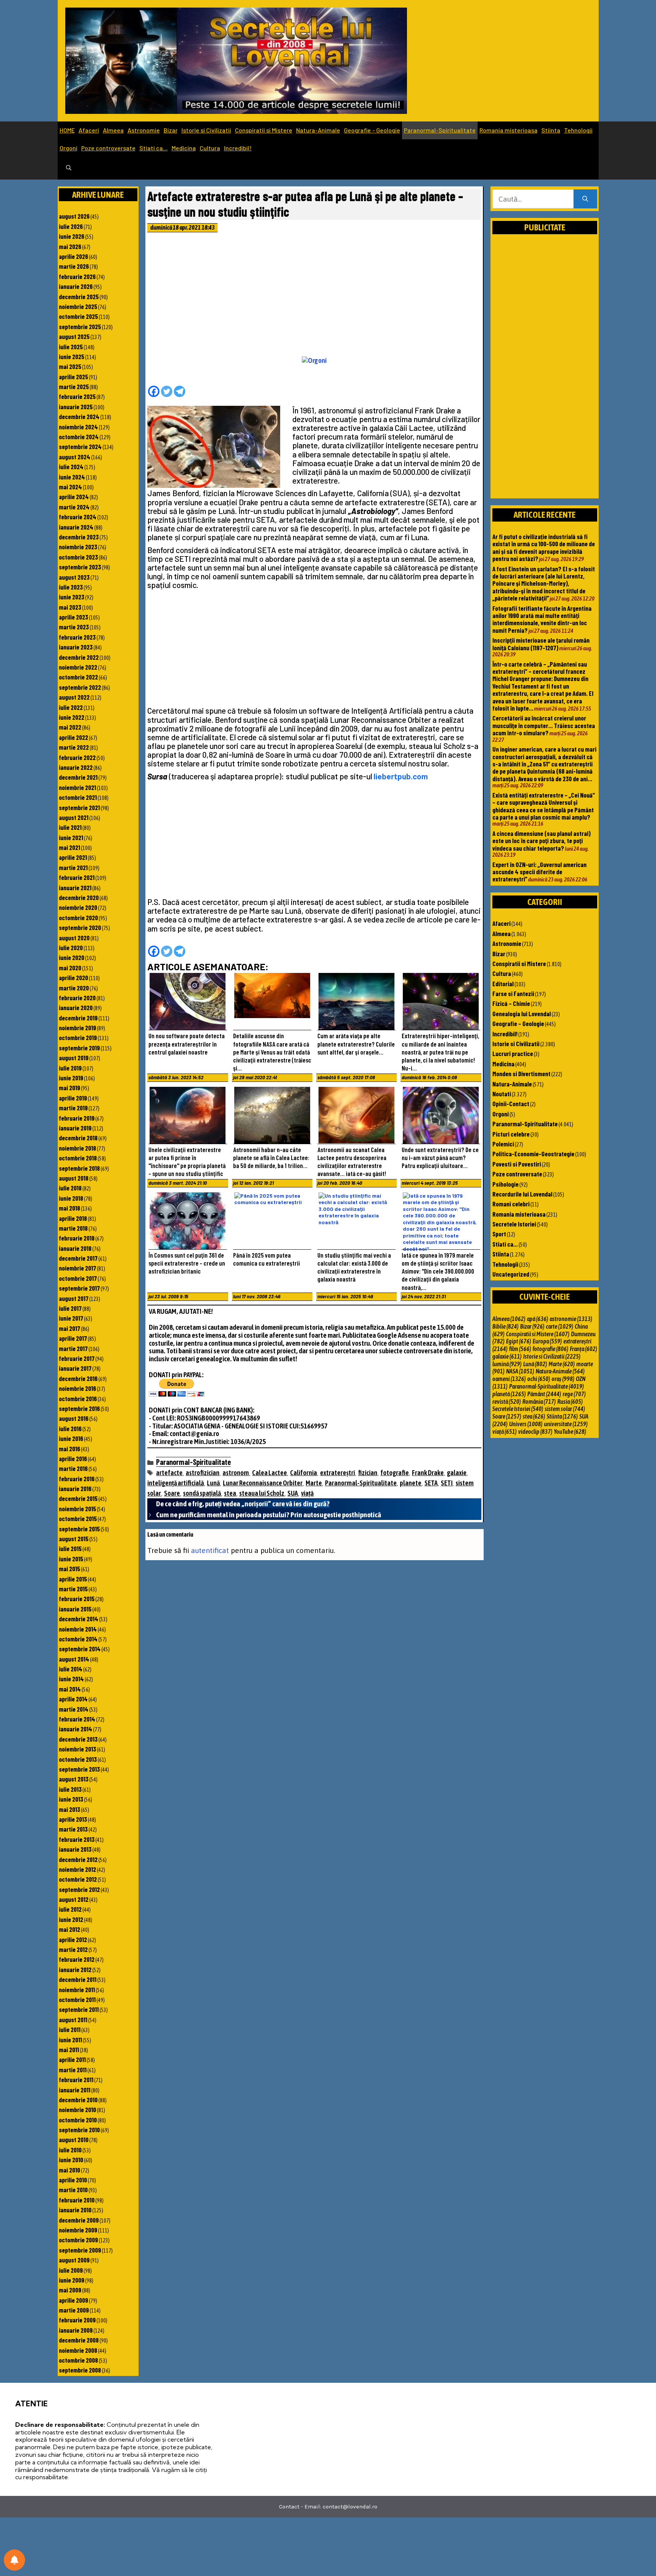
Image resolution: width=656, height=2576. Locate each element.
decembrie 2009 (79, 2220)
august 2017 (74, 1298)
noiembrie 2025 (78, 306)
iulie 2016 (70, 1428)
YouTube (570, 1431)
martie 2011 (73, 2070)
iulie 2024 (71, 467)
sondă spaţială (202, 1493)
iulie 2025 (71, 347)
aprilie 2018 (73, 1218)
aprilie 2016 (73, 1458)
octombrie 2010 (78, 2120)
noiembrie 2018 (77, 1148)
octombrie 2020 (78, 918)
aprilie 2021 (73, 857)
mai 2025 (70, 366)
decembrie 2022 (79, 657)
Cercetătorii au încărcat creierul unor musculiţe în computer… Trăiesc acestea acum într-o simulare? (544, 725)
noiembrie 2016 (77, 1388)
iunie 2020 (72, 957)
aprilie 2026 (73, 256)
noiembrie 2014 (78, 1629)
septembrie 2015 (79, 1529)
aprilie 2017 (73, 1338)
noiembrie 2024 (78, 427)
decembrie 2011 (78, 1979)
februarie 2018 (77, 1238)
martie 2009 (74, 2310)
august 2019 (74, 1058)
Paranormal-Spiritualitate (440, 130)
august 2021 (74, 817)
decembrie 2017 (78, 1258)
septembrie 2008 (80, 2370)
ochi (539, 1379)
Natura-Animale (318, 130)
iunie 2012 (71, 1919)
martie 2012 (73, 1949)
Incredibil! (238, 148)
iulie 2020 (71, 947)
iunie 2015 (71, 1559)
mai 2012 (69, 1929)
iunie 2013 (71, 1799)
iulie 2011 (70, 2029)
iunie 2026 (72, 236)
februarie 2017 (77, 1358)
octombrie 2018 (78, 1158)
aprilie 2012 (73, 1939)
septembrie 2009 (80, 2250)
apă (538, 1319)
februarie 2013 (77, 1839)
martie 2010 (73, 2190)
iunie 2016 (71, 1438)
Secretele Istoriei (514, 1224)
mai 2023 (70, 607)
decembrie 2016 (78, 1378)
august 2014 (74, 1659)
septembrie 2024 (80, 446)
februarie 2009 (77, 2320)
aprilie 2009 (73, 2300)
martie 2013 (73, 1829)
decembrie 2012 (78, 1859)
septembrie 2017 (79, 1288)
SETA (431, 1483)
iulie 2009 (71, 2270)
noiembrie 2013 (77, 1749)
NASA (520, 1371)
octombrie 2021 (78, 797)
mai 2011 (69, 2049)
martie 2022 (74, 747)
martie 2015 (73, 1589)
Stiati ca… (154, 148)
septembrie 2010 (79, 2130)
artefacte (169, 1473)
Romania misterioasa (509, 130)
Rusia (570, 1402)
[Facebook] (154, 391)
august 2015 (74, 1539)
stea (230, 1493)
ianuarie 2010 (75, 2210)
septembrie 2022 (80, 687)
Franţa (583, 1349)
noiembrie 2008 (78, 2350)
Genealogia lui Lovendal (522, 1014)
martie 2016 (73, 1468)
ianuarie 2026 (76, 286)
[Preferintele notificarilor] (14, 2560)
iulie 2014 (71, 1669)
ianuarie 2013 (75, 1849)
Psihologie (505, 1184)
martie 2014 (74, 1709)
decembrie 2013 (78, 1739)
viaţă (307, 1493)
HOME (67, 130)
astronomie (571, 1319)
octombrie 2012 (78, 1879)
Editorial (503, 984)
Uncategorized (511, 1274)
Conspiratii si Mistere (264, 130)
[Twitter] (167, 391)
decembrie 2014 (79, 1619)
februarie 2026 (77, 276)
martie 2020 (74, 988)
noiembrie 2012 (77, 1869)
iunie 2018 (71, 1198)
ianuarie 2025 (76, 407)
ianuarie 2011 (75, 2090)
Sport (499, 1234)
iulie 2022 (71, 707)
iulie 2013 (70, 1789)
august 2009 (74, 2260)
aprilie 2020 (73, 977)
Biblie (505, 1326)
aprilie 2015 (73, 1579)
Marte (314, 1483)
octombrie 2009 (78, 2240)
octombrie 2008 (78, 2360)
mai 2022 (70, 727)
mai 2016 (69, 1449)
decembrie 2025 (79, 296)
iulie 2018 (70, 1188)
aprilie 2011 (72, 2059)
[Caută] (585, 199)
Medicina (184, 148)
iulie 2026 (71, 226)
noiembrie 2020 (78, 907)
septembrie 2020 (80, 927)
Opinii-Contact (511, 1104)
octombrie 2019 (78, 1037)
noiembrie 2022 (78, 667)
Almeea (113, 130)
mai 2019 (69, 1088)
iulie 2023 (71, 587)
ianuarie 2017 (75, 1368)
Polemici (503, 1144)
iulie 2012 (70, 1909)
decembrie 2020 (79, 897)
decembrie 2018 (78, 1138)
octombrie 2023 (78, 557)
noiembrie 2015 (77, 1509)
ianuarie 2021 (75, 888)
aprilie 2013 (73, 1819)
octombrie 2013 (78, 1759)
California (304, 1473)
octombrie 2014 (78, 1639)
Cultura (210, 148)
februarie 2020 (77, 998)
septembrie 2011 (79, 2009)
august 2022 (74, 697)
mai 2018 (69, 1208)
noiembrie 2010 (77, 2109)
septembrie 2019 (79, 1048)
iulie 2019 (70, 1068)
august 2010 (74, 2139)
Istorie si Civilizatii (206, 130)
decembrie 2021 (78, 777)
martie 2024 (74, 507)
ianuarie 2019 (75, 1128)
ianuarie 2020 (76, 1007)
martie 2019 (73, 1108)
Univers (526, 1424)
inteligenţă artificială (176, 1483)
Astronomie (144, 130)
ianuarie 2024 (76, 527)
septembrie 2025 (80, 326)
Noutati (502, 1094)
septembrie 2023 (80, 567)
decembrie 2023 (79, 537)
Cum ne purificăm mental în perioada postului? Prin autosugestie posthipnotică (269, 1515)
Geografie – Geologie (372, 130)
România (539, 1402)
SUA (293, 1493)
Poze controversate (108, 148)
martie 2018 (73, 1228)
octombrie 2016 (78, 1398)
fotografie (395, 1473)
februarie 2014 (77, 1719)
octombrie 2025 (78, 316)
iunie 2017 (71, 1318)
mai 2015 (69, 1569)
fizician (368, 1473)
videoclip (535, 1431)
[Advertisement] (314, 296)
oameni (509, 1379)
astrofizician (203, 1473)
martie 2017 (73, 1348)
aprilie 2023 (73, 617)
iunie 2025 (72, 356)
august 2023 (74, 577)
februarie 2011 (76, 2079)
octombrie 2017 (78, 1278)
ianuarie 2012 (75, 1969)
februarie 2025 (77, 396)
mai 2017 (69, 1328)
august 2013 (74, 1779)
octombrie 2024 (79, 437)
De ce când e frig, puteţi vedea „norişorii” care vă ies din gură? (243, 1504)
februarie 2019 (77, 1118)
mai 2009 (70, 2290)
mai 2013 (69, 1809)
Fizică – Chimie (511, 1003)
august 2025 (74, 336)
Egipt (519, 1341)
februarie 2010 (77, 2200)
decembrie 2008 (79, 2340)
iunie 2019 (71, 1078)
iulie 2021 (70, 827)
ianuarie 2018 (75, 1248)
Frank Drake (428, 1473)
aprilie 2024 (74, 497)
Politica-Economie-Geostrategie (533, 1154)
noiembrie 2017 (77, 1268)
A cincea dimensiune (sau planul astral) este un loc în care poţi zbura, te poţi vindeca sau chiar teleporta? (542, 841)
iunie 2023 (72, 597)
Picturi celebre (511, 1134)
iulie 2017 (70, 1308)
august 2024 (75, 457)
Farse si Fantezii (513, 993)
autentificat (210, 1550)
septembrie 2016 (79, 1408)
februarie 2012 (77, 1959)
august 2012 (74, 1899)
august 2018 (74, 1178)
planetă (509, 1394)
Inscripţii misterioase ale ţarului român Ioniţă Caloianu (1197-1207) (541, 644)
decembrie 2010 (78, 2100)
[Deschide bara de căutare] (69, 168)
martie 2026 (74, 266)
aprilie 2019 (73, 1098)
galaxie (457, 1473)
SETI (447, 1483)
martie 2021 (73, 867)
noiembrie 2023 (78, 547)
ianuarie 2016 (75, 1488)
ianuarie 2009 (76, 2330)
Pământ (544, 1394)
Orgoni (69, 148)
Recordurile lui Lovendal (522, 1194)
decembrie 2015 (78, 1498)
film (520, 1349)
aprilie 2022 (73, 737)
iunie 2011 (70, 2040)
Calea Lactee (270, 1473)
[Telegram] (180, 391)
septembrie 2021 (79, 807)
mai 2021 (69, 847)
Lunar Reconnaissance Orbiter (263, 1483)
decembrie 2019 (78, 1018)
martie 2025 (74, 386)
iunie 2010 (71, 2160)
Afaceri (89, 130)
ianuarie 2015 (75, 1609)
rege (574, 1394)
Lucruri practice (513, 1053)
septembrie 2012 (79, 1889)
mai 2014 (70, 1689)
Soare (172, 1493)
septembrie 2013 (79, 1769)
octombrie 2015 (78, 1518)
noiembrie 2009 (78, 2230)
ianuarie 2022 (76, 767)
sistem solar (565, 1409)
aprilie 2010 (73, 2180)
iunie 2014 (71, 1679)
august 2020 (74, 938)
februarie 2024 (78, 517)
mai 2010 (69, 2170)
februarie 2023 (77, 637)
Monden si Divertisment (521, 1074)
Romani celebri (511, 1204)
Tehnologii (578, 130)
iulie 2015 (70, 1548)
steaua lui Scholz (262, 1493)
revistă (507, 1402)
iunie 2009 (72, 2280)
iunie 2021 (71, 837)
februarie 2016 (77, 1479)
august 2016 (74, 1418)
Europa (547, 1341)
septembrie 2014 (80, 1649)
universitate (566, 1424)
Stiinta (551, 130)
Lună (213, 1483)
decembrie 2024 (79, 416)
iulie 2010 (70, 2150)
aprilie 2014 (73, 1699)
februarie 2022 (77, 757)
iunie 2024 (72, 477)
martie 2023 (74, 627)
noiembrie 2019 (77, 1028)
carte (560, 1326)
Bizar (171, 130)
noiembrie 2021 (77, 787)
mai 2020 (70, 968)
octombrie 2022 (78, 677)
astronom (236, 1473)
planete (411, 1483)
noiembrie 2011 (77, 1990)
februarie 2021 (77, 877)
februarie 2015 (77, 1599)
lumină (507, 1364)
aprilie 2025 (73, 377)
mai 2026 (70, 246)
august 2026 (74, 216)
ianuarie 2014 (76, 1729)
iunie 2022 (72, 717)
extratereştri (337, 1473)
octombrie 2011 (77, 1999)
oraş (563, 1379)
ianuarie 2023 (76, 647)
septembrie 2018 (79, 1168)
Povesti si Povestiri (517, 1164)
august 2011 (73, 2019)
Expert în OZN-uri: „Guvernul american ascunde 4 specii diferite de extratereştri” (539, 872)
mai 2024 (70, 487)
